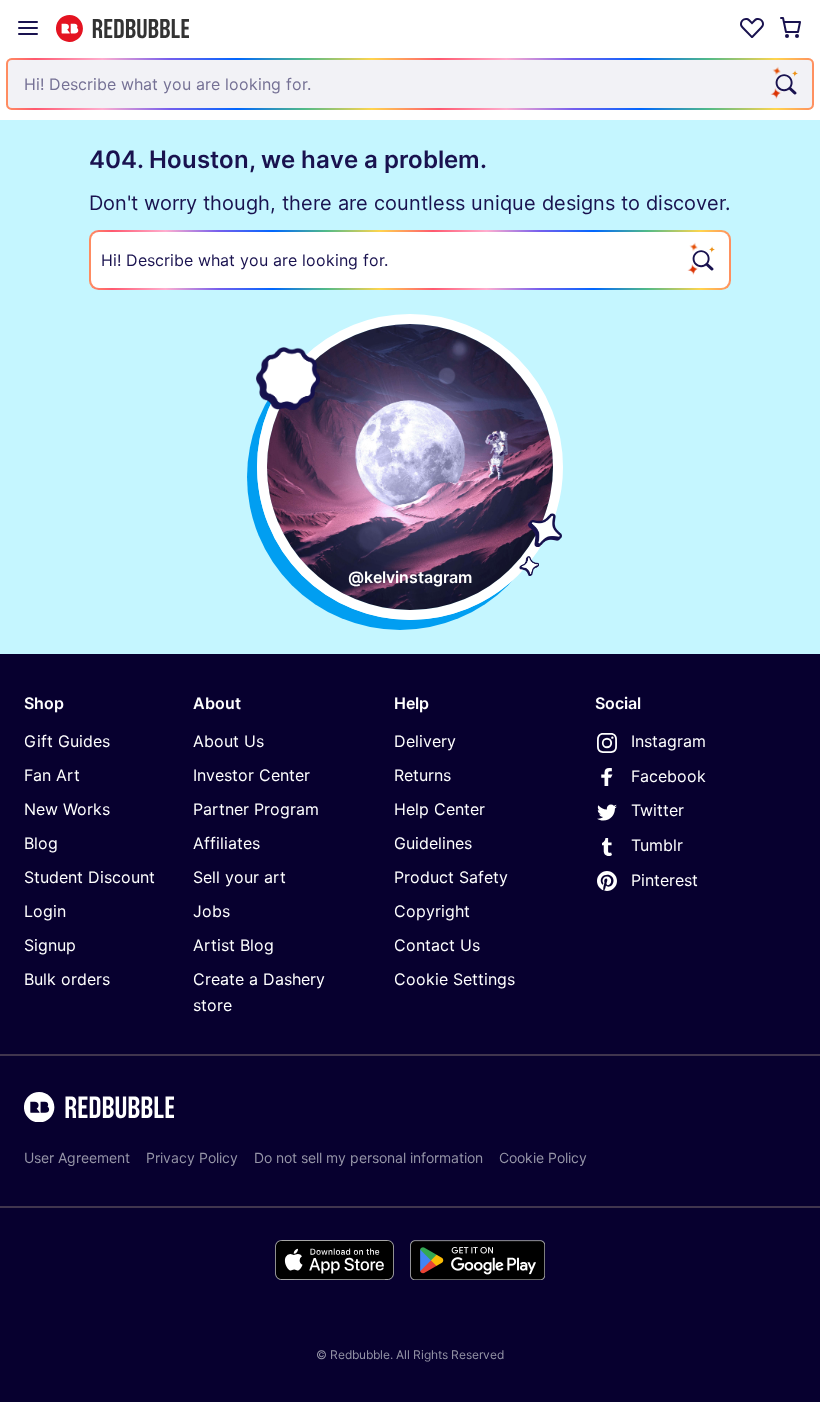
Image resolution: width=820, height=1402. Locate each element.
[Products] (28, 28)
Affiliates (226, 843)
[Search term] (784, 84)
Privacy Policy (192, 1157)
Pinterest (664, 880)
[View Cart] (792, 28)
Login (45, 911)
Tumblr (657, 845)
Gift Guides (67, 741)
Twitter (657, 810)
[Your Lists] (752, 28)
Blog (41, 843)
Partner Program (256, 809)
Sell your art (239, 877)
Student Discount (89, 877)
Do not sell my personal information (368, 1157)
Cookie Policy (543, 1157)
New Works (67, 809)
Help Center (439, 809)
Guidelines (433, 843)
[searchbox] (410, 260)
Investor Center (251, 775)
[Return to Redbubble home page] (122, 28)
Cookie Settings (454, 979)
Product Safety (451, 877)
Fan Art (52, 775)
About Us (228, 741)
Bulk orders (67, 979)
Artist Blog (233, 945)
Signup (50, 945)
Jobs (211, 911)
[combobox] (410, 84)
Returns (422, 775)
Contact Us (437, 945)
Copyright (432, 911)
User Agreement (77, 1157)
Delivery (425, 741)
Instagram (668, 741)
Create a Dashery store (259, 992)
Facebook (668, 776)
